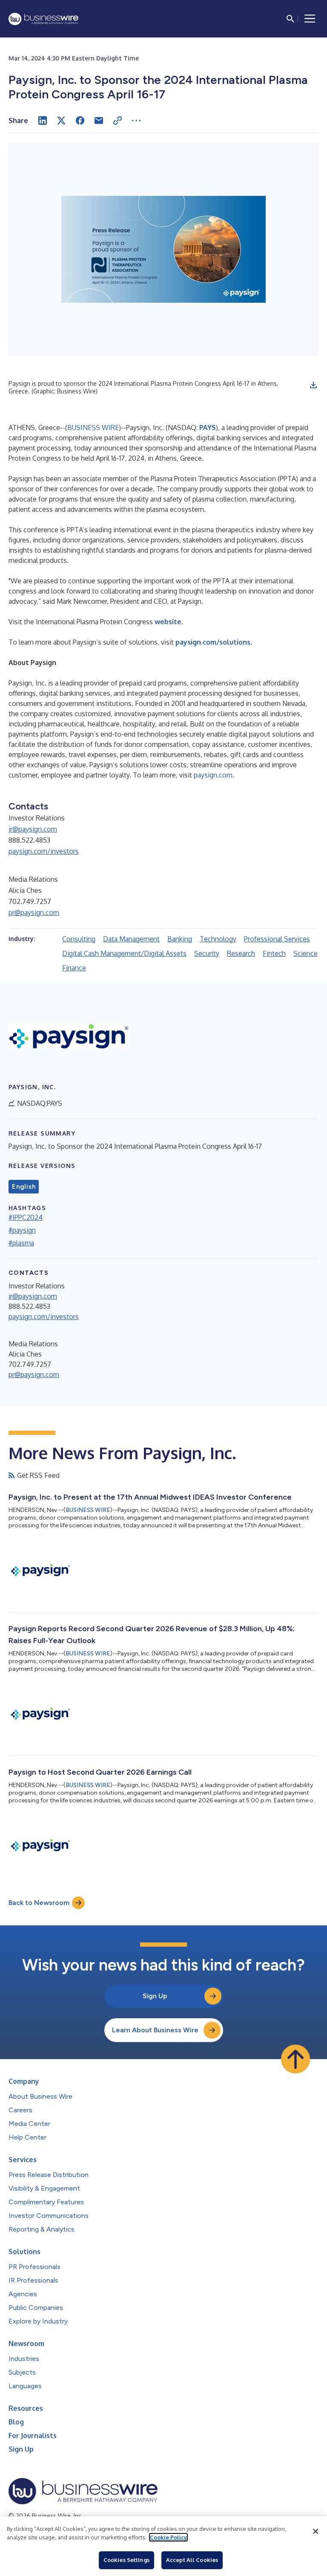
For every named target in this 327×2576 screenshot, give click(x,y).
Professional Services (277, 939)
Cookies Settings (126, 2560)
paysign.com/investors (44, 851)
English (24, 1187)
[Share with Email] (99, 120)
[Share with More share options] (136, 120)
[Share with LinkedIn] (43, 120)
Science (305, 953)
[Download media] (313, 385)
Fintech (274, 953)
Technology (218, 939)
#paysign (22, 1230)
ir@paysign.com (33, 829)
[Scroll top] (295, 2059)
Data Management (131, 939)
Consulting (79, 939)
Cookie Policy (168, 2537)
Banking (180, 939)
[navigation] (310, 19)
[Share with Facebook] (80, 120)
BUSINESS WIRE (93, 427)
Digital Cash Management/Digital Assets (124, 953)
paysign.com (213, 775)
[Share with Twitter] (61, 120)
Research (241, 953)
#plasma (21, 1243)
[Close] (316, 2531)
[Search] (290, 19)
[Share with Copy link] (118, 120)
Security (207, 953)
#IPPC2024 (26, 1217)
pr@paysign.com (34, 912)
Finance (74, 968)
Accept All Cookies (192, 2560)
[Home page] (43, 19)
